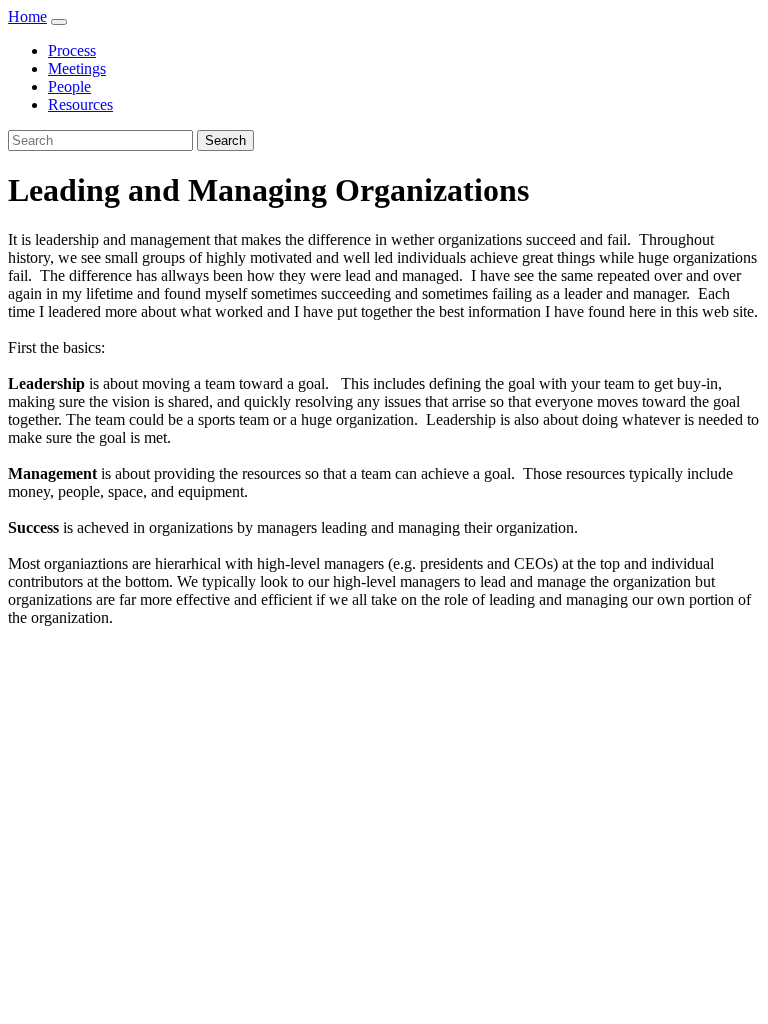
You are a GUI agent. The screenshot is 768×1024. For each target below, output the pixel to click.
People (69, 86)
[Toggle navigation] (59, 22)
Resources (80, 104)
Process (72, 50)
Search (225, 140)
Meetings (77, 68)
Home (27, 16)
